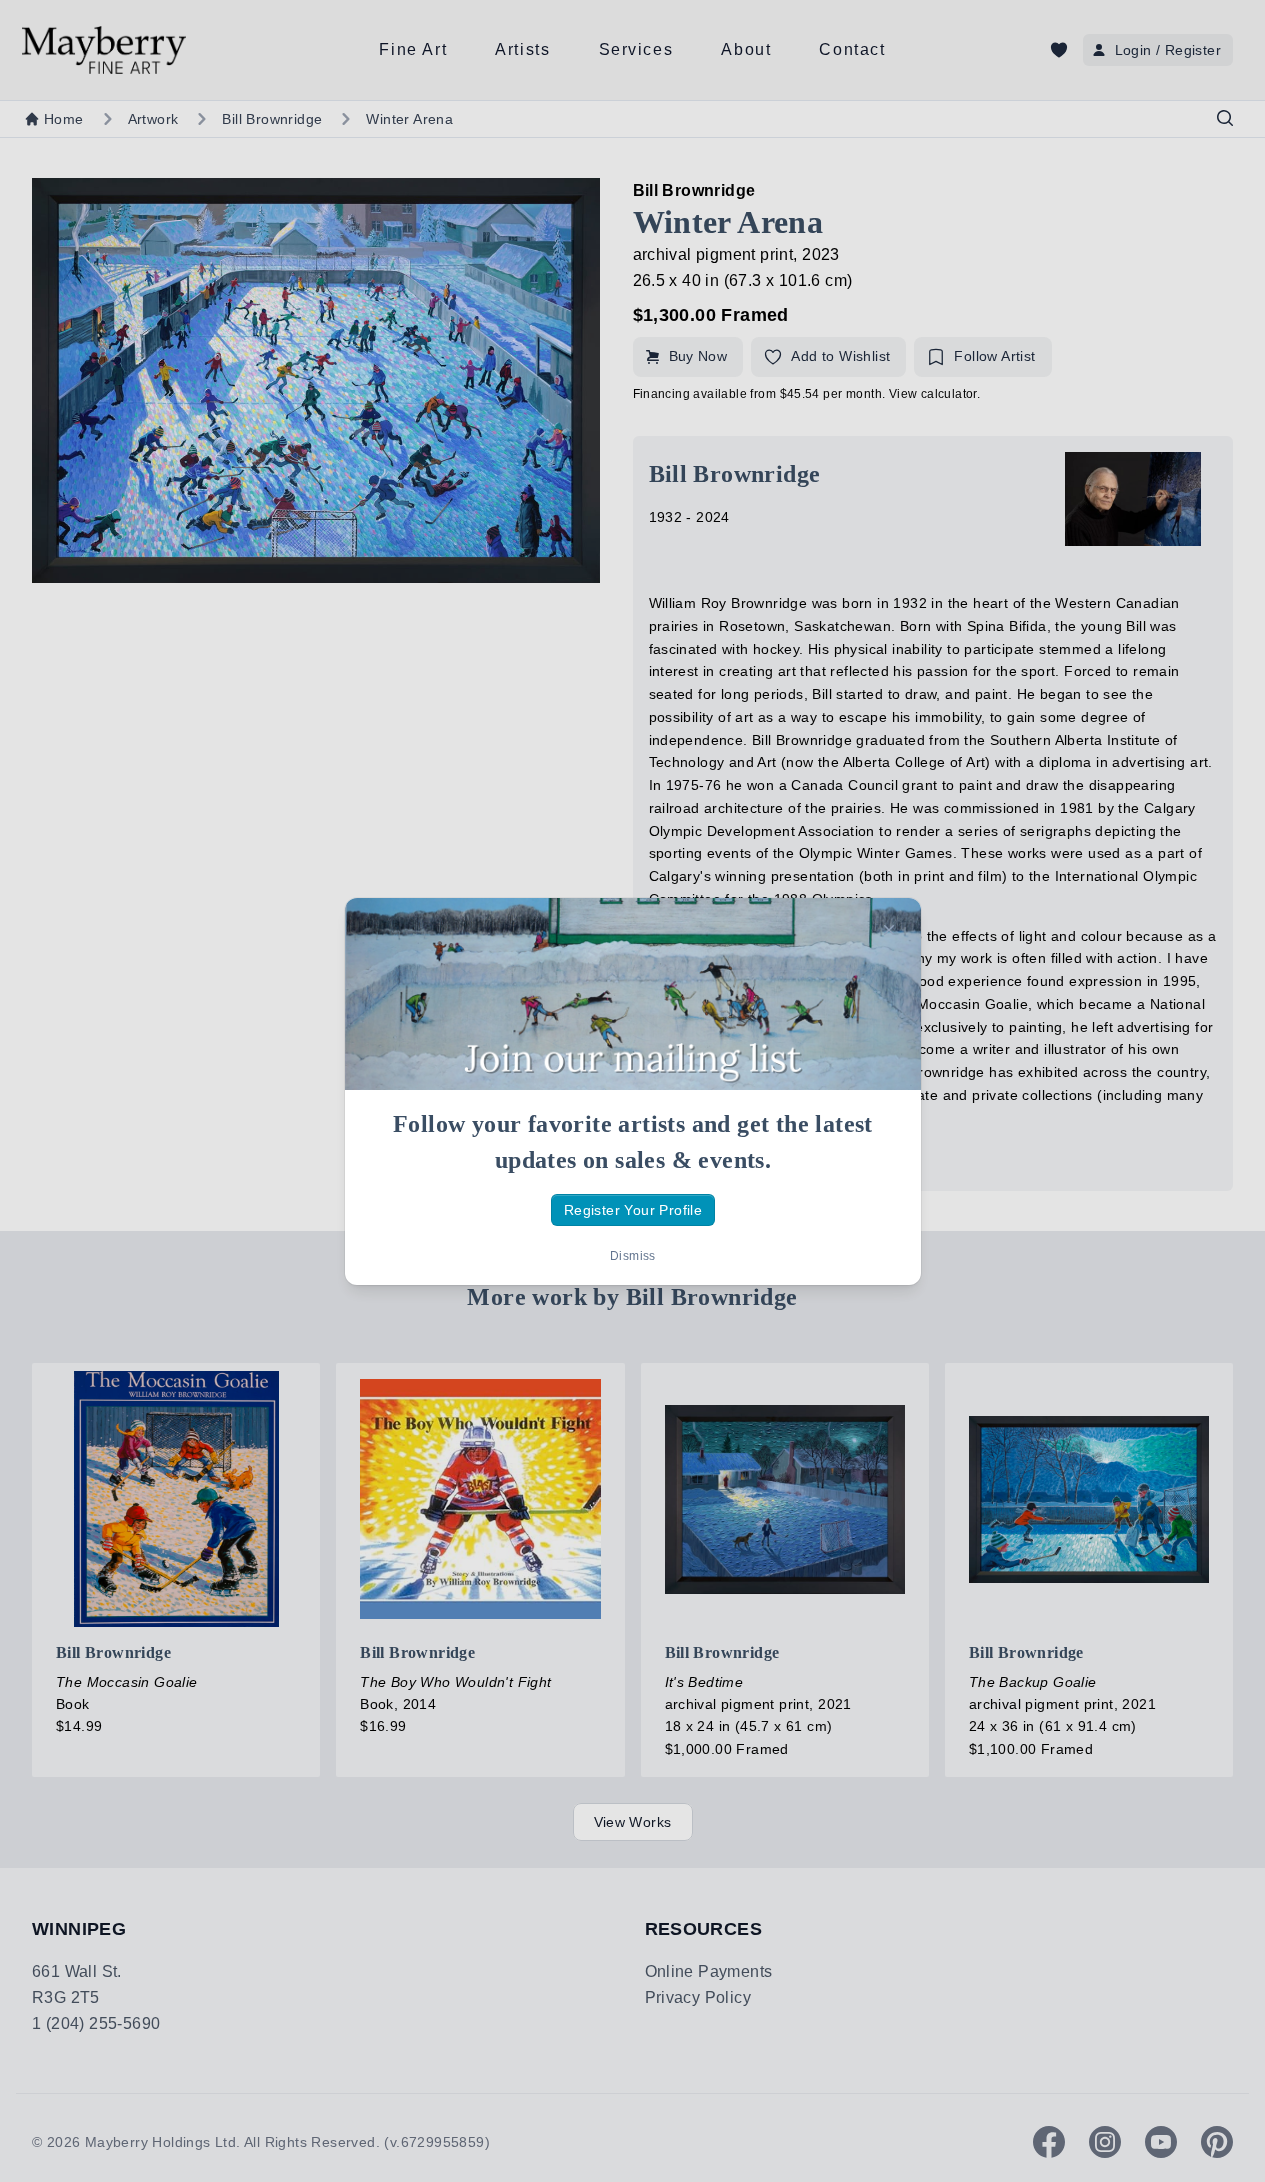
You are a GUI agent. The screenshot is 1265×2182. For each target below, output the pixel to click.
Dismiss (633, 1256)
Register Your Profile (632, 1209)
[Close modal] (889, 930)
